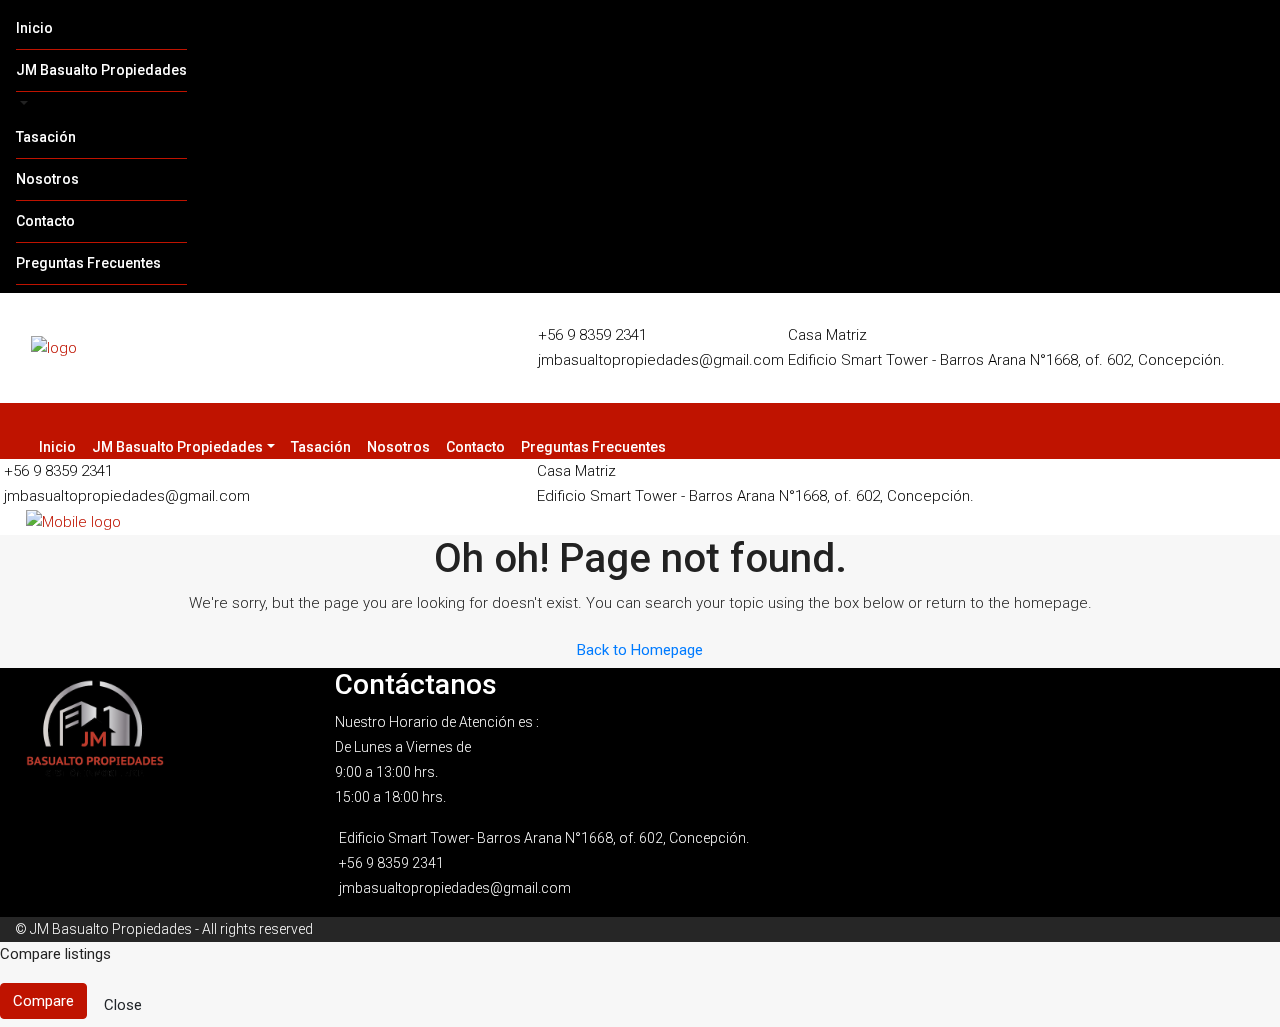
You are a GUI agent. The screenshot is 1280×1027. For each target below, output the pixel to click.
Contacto (45, 221)
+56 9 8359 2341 (592, 335)
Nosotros (47, 179)
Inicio (34, 28)
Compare (43, 1001)
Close (123, 1005)
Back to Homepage (640, 650)
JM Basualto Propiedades (101, 70)
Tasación (46, 137)
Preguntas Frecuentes (88, 263)
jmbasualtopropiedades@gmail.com (661, 360)
